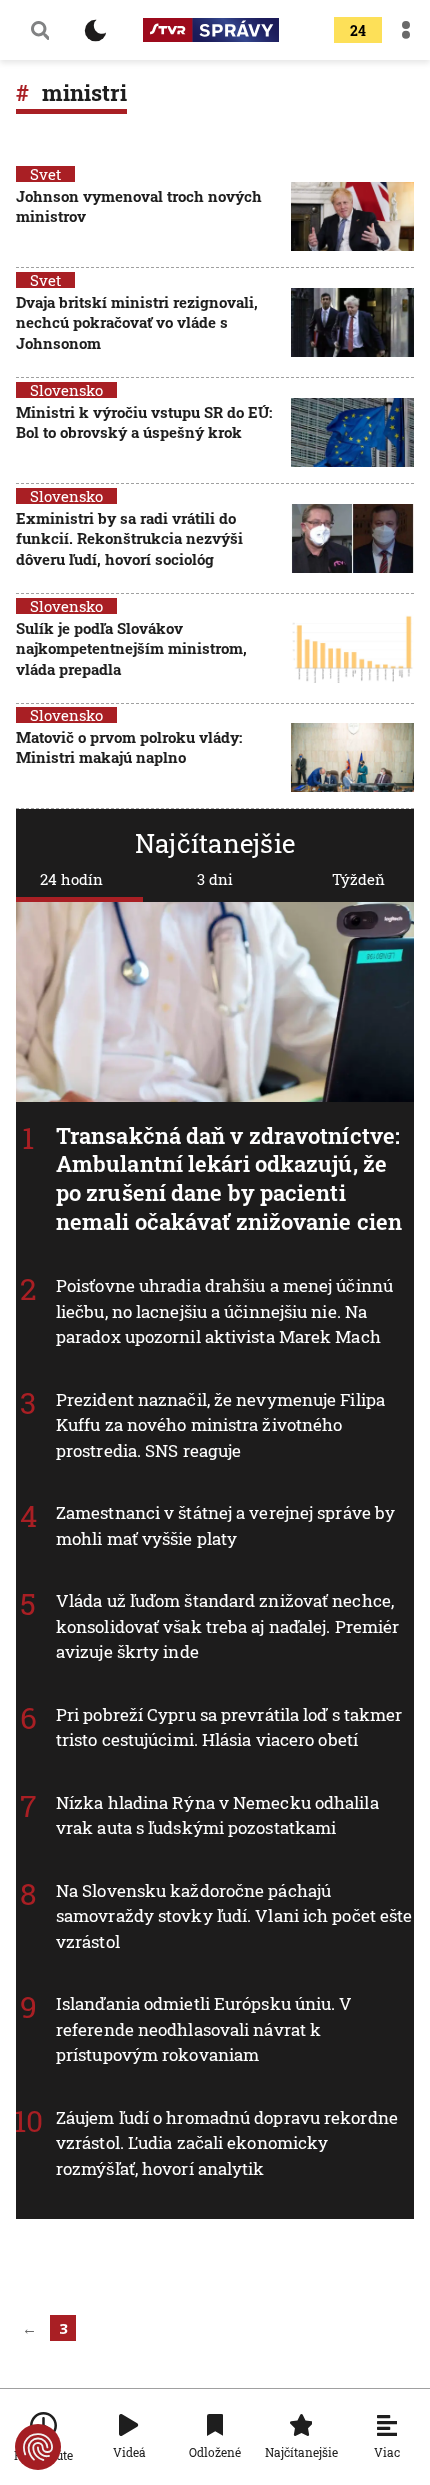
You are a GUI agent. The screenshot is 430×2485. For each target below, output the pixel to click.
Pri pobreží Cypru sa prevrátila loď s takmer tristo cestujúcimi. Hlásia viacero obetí (229, 1727)
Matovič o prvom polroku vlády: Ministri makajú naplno (129, 747)
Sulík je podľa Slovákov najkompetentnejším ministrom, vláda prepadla (131, 648)
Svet (45, 174)
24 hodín (71, 879)
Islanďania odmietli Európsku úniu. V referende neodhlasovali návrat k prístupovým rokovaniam (204, 2030)
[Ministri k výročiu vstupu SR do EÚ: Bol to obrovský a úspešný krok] (352, 432)
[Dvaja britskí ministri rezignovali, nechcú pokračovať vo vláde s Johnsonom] (352, 324)
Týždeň (358, 879)
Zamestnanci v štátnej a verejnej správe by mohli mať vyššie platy (225, 1526)
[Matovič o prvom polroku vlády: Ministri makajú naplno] (352, 757)
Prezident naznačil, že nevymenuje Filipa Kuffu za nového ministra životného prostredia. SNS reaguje (220, 1425)
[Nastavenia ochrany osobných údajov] (38, 2447)
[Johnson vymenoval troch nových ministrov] (352, 216)
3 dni (215, 879)
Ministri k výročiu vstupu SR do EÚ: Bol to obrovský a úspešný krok (144, 422)
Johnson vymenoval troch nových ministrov (139, 206)
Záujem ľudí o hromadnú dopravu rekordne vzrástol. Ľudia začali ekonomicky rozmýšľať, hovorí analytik (227, 2143)
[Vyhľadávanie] (40, 30)
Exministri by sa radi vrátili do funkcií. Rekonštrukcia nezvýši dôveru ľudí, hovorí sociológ (129, 538)
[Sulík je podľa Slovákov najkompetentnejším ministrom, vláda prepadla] (352, 650)
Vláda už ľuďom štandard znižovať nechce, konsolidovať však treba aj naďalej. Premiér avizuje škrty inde (227, 1627)
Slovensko (66, 390)
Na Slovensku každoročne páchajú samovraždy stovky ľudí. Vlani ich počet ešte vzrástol (234, 1916)
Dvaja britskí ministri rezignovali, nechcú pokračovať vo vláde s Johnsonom (137, 322)
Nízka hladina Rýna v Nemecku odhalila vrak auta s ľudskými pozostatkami (217, 1815)
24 (358, 30)
